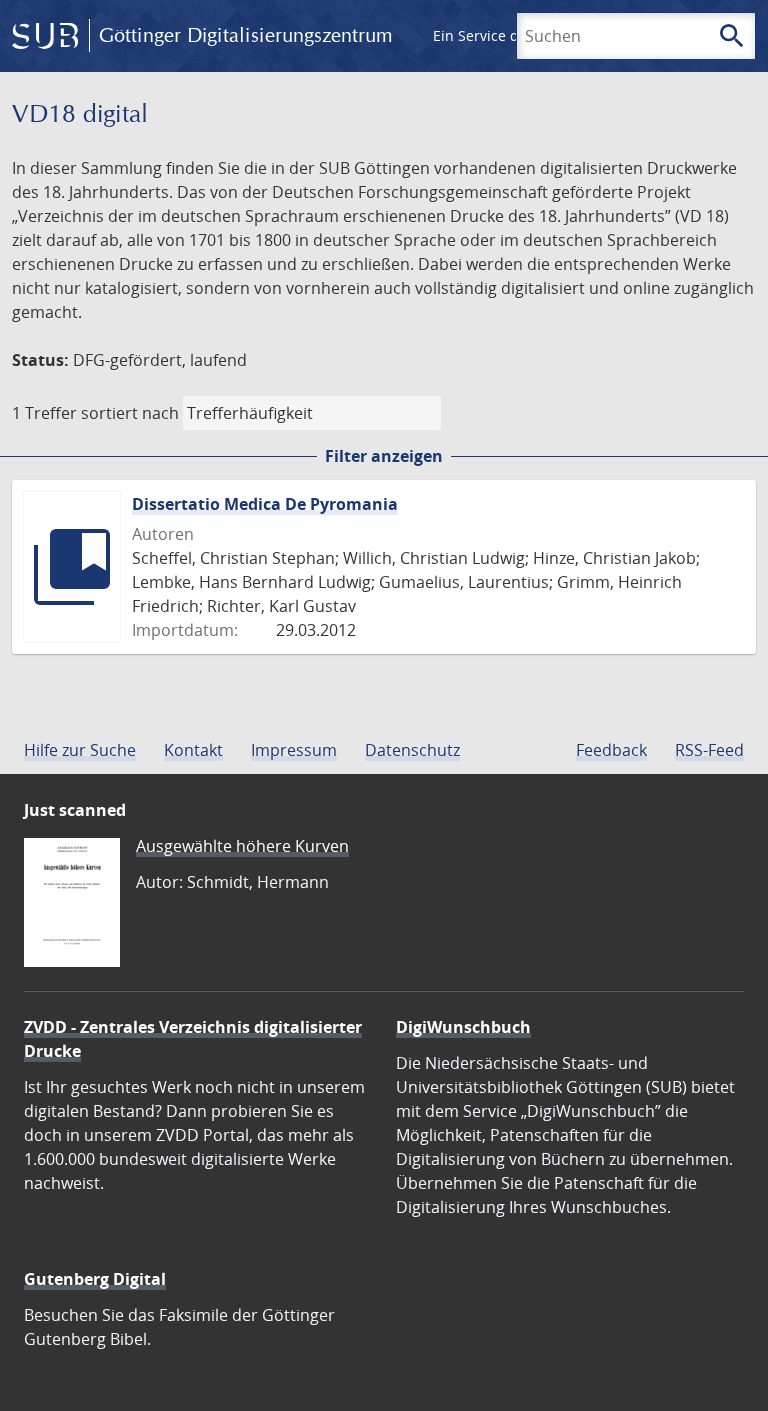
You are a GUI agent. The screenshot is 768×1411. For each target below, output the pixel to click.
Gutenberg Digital (95, 1279)
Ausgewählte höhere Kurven (242, 846)
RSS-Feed (709, 750)
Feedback (611, 750)
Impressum (294, 750)
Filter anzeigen (384, 456)
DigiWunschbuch (463, 1027)
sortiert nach (130, 413)
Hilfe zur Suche (80, 750)
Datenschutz (412, 750)
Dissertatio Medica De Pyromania (265, 504)
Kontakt (193, 750)
